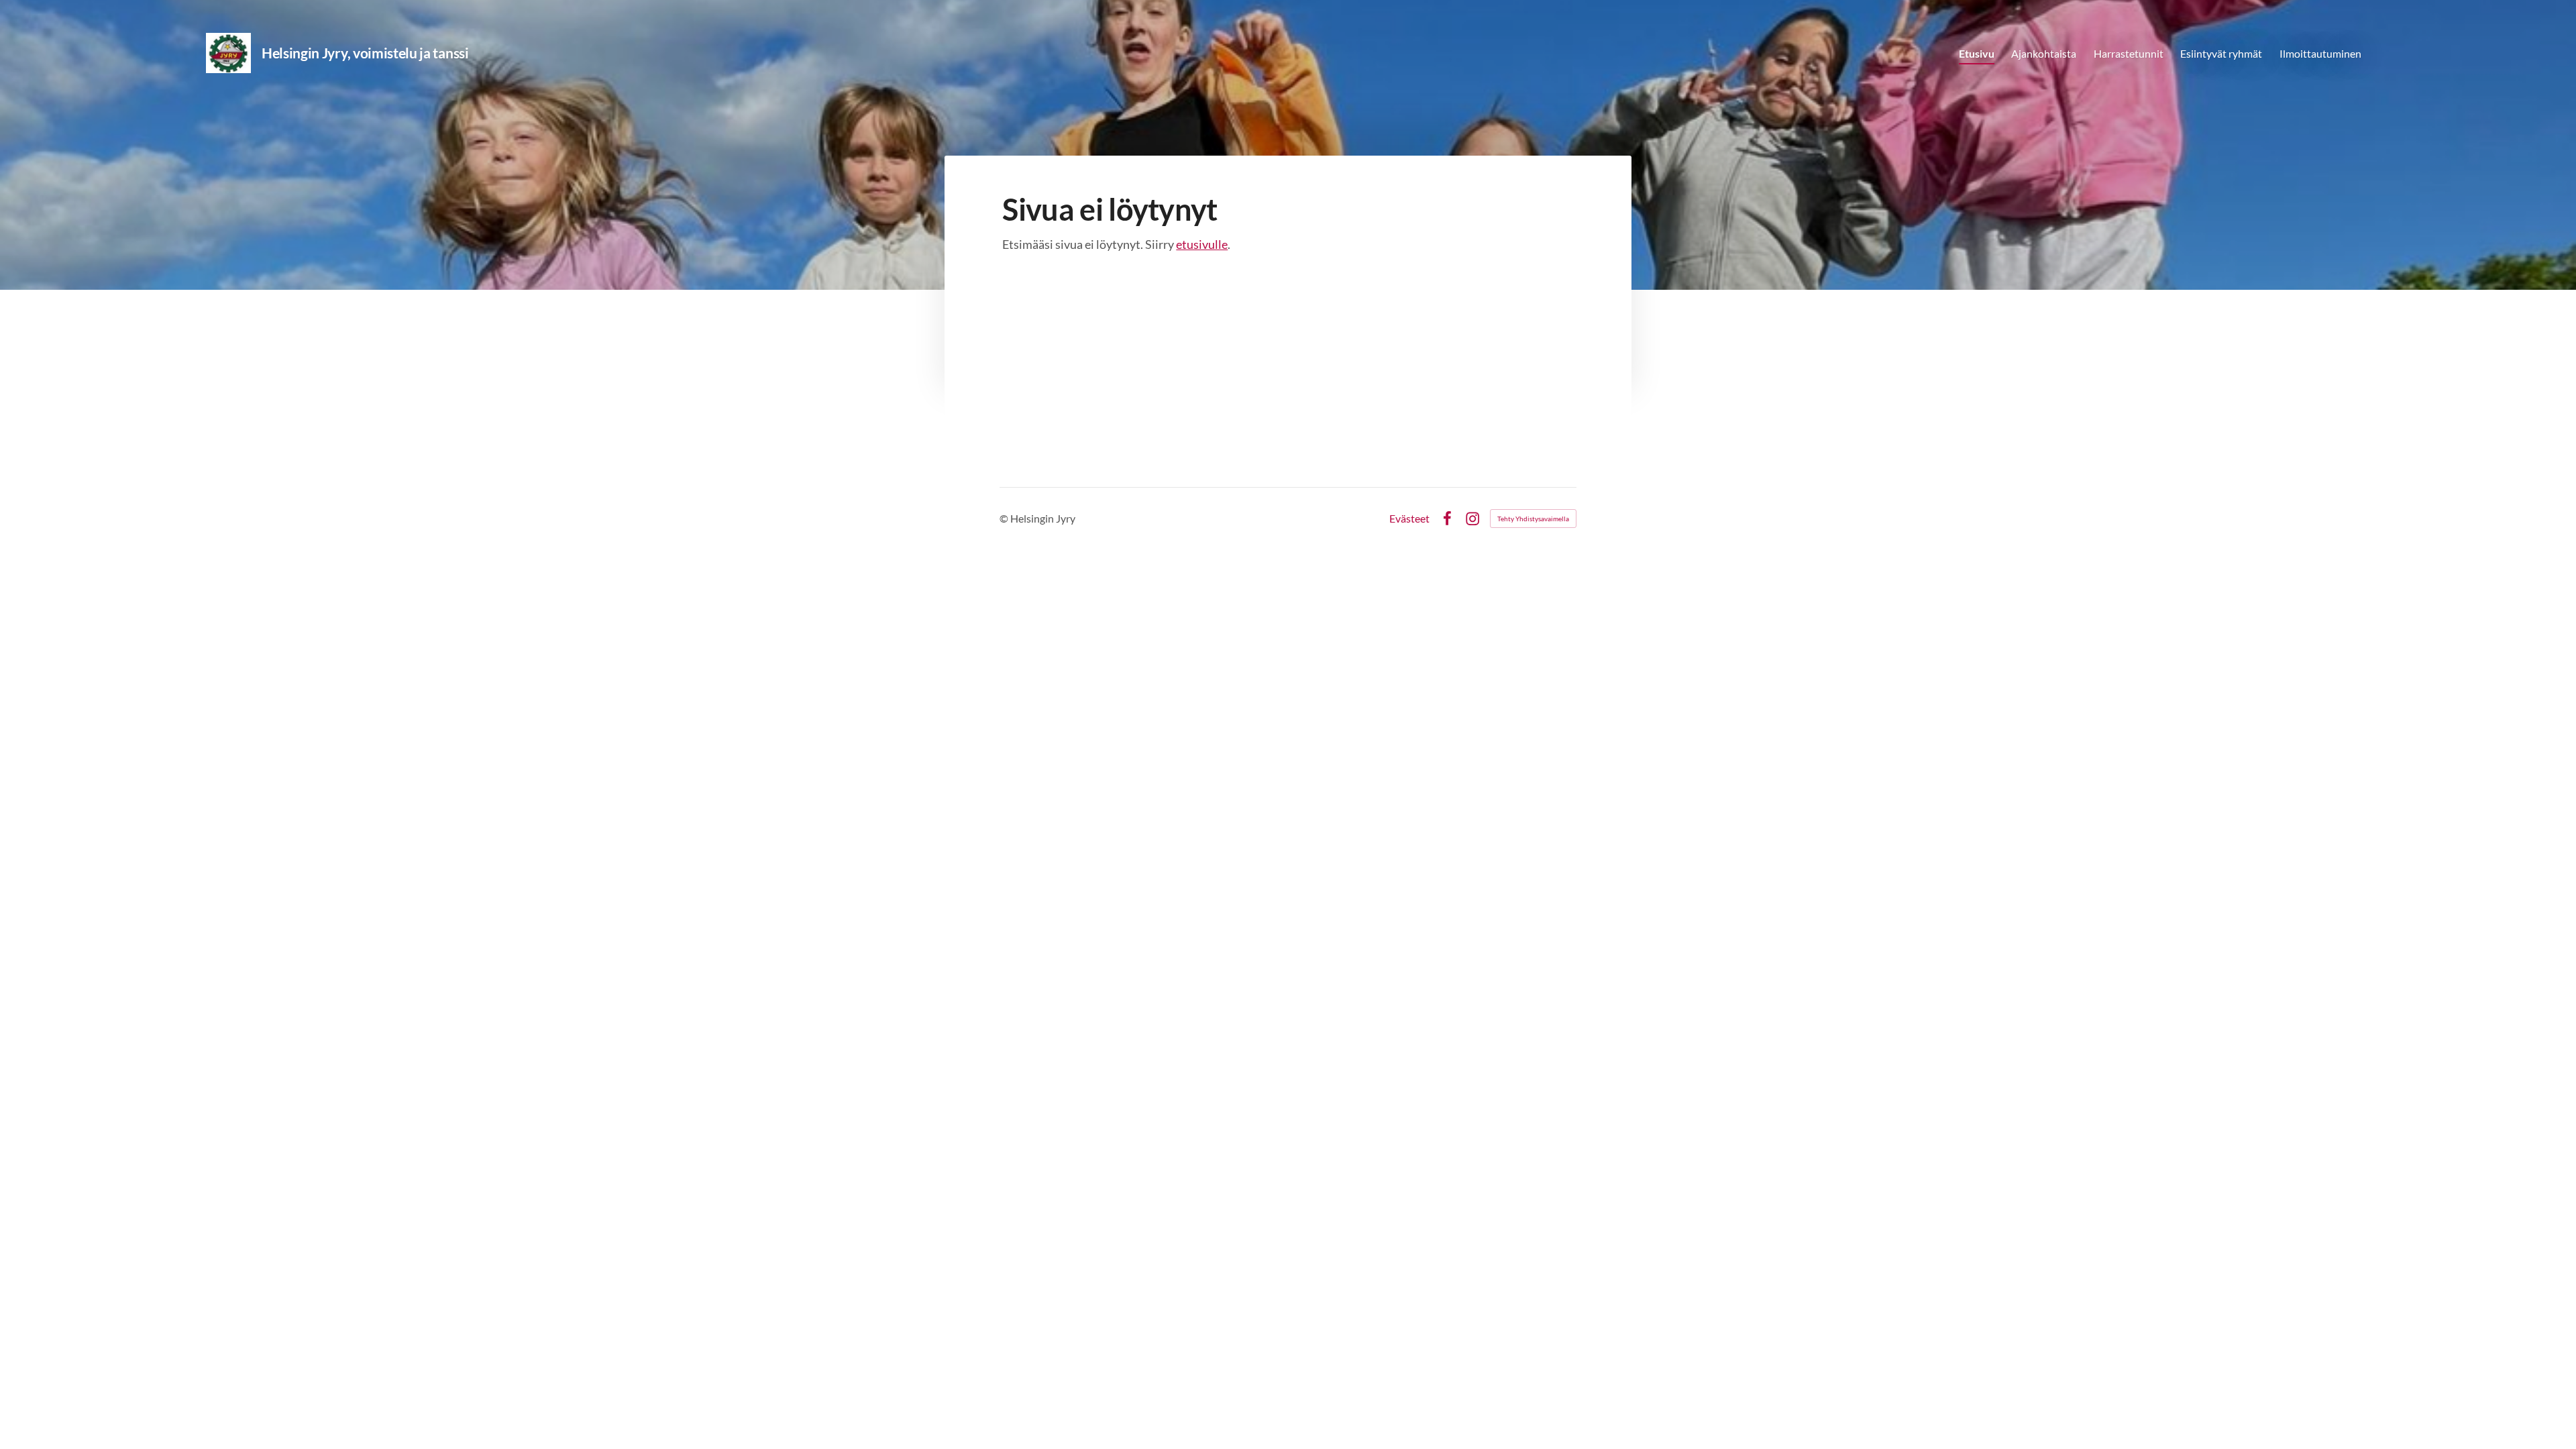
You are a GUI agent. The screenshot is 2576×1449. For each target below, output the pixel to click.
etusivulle (1202, 244)
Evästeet (1409, 519)
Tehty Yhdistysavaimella (1533, 519)
